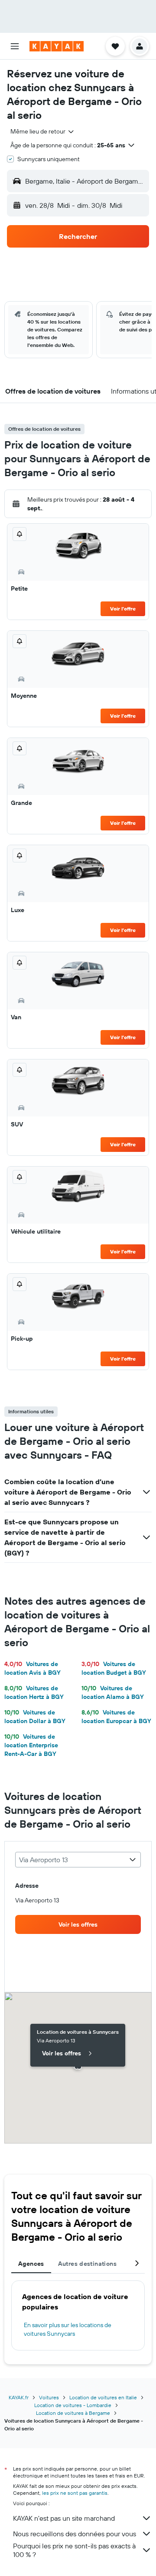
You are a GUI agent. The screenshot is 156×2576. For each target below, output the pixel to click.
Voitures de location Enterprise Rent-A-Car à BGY (31, 1745)
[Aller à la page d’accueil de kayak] (57, 46)
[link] (78, 1924)
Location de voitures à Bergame (73, 2413)
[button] (15, 46)
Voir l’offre (123, 609)
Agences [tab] (31, 2264)
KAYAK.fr (19, 2397)
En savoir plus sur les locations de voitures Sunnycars (68, 2329)
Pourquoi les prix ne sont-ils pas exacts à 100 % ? (74, 2550)
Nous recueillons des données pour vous (75, 2534)
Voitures (49, 2397)
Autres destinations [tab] (87, 2264)
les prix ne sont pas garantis (75, 2493)
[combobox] (43, 131)
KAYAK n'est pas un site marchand (64, 2518)
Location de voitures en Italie (103, 2397)
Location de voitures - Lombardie (73, 2405)
